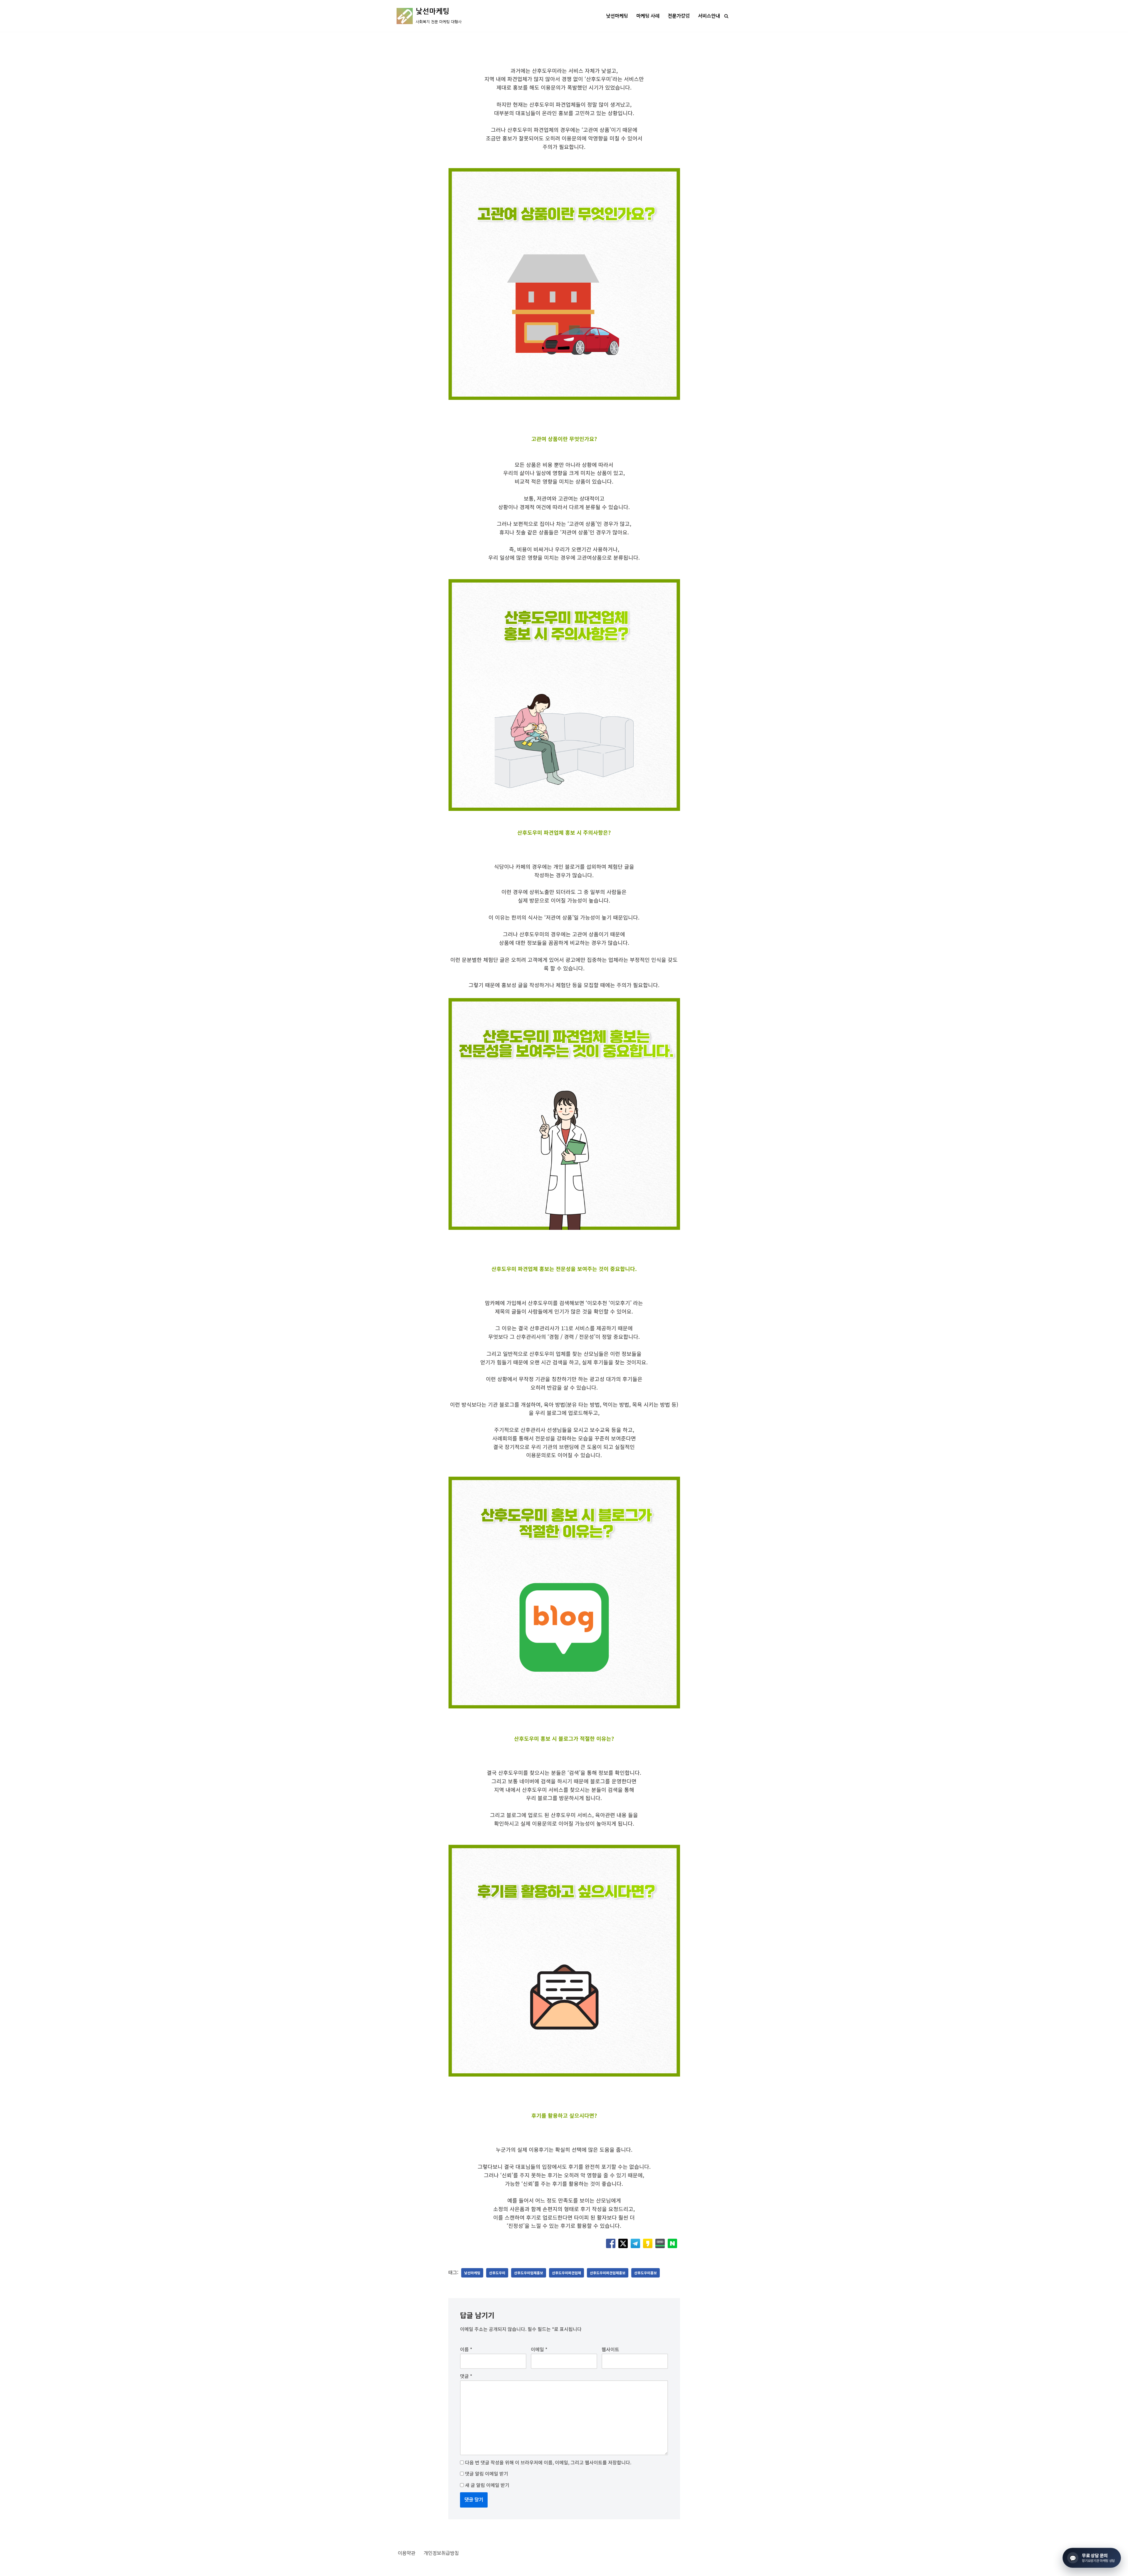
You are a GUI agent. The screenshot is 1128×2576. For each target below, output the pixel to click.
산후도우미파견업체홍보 (608, 2273)
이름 (466, 2349)
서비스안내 (709, 16)
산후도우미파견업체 (566, 2273)
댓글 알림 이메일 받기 (487, 2473)
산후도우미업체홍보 (529, 2273)
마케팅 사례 (648, 16)
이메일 (539, 2349)
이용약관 (407, 2553)
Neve (402, 2568)
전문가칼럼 (679, 16)
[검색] (726, 16)
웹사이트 (610, 2349)
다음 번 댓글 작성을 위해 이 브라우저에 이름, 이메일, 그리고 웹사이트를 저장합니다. (548, 2462)
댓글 (466, 2376)
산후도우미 (497, 2273)
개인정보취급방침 (441, 2553)
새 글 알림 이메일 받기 (487, 2485)
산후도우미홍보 (646, 2273)
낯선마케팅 (617, 16)
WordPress (450, 2568)
